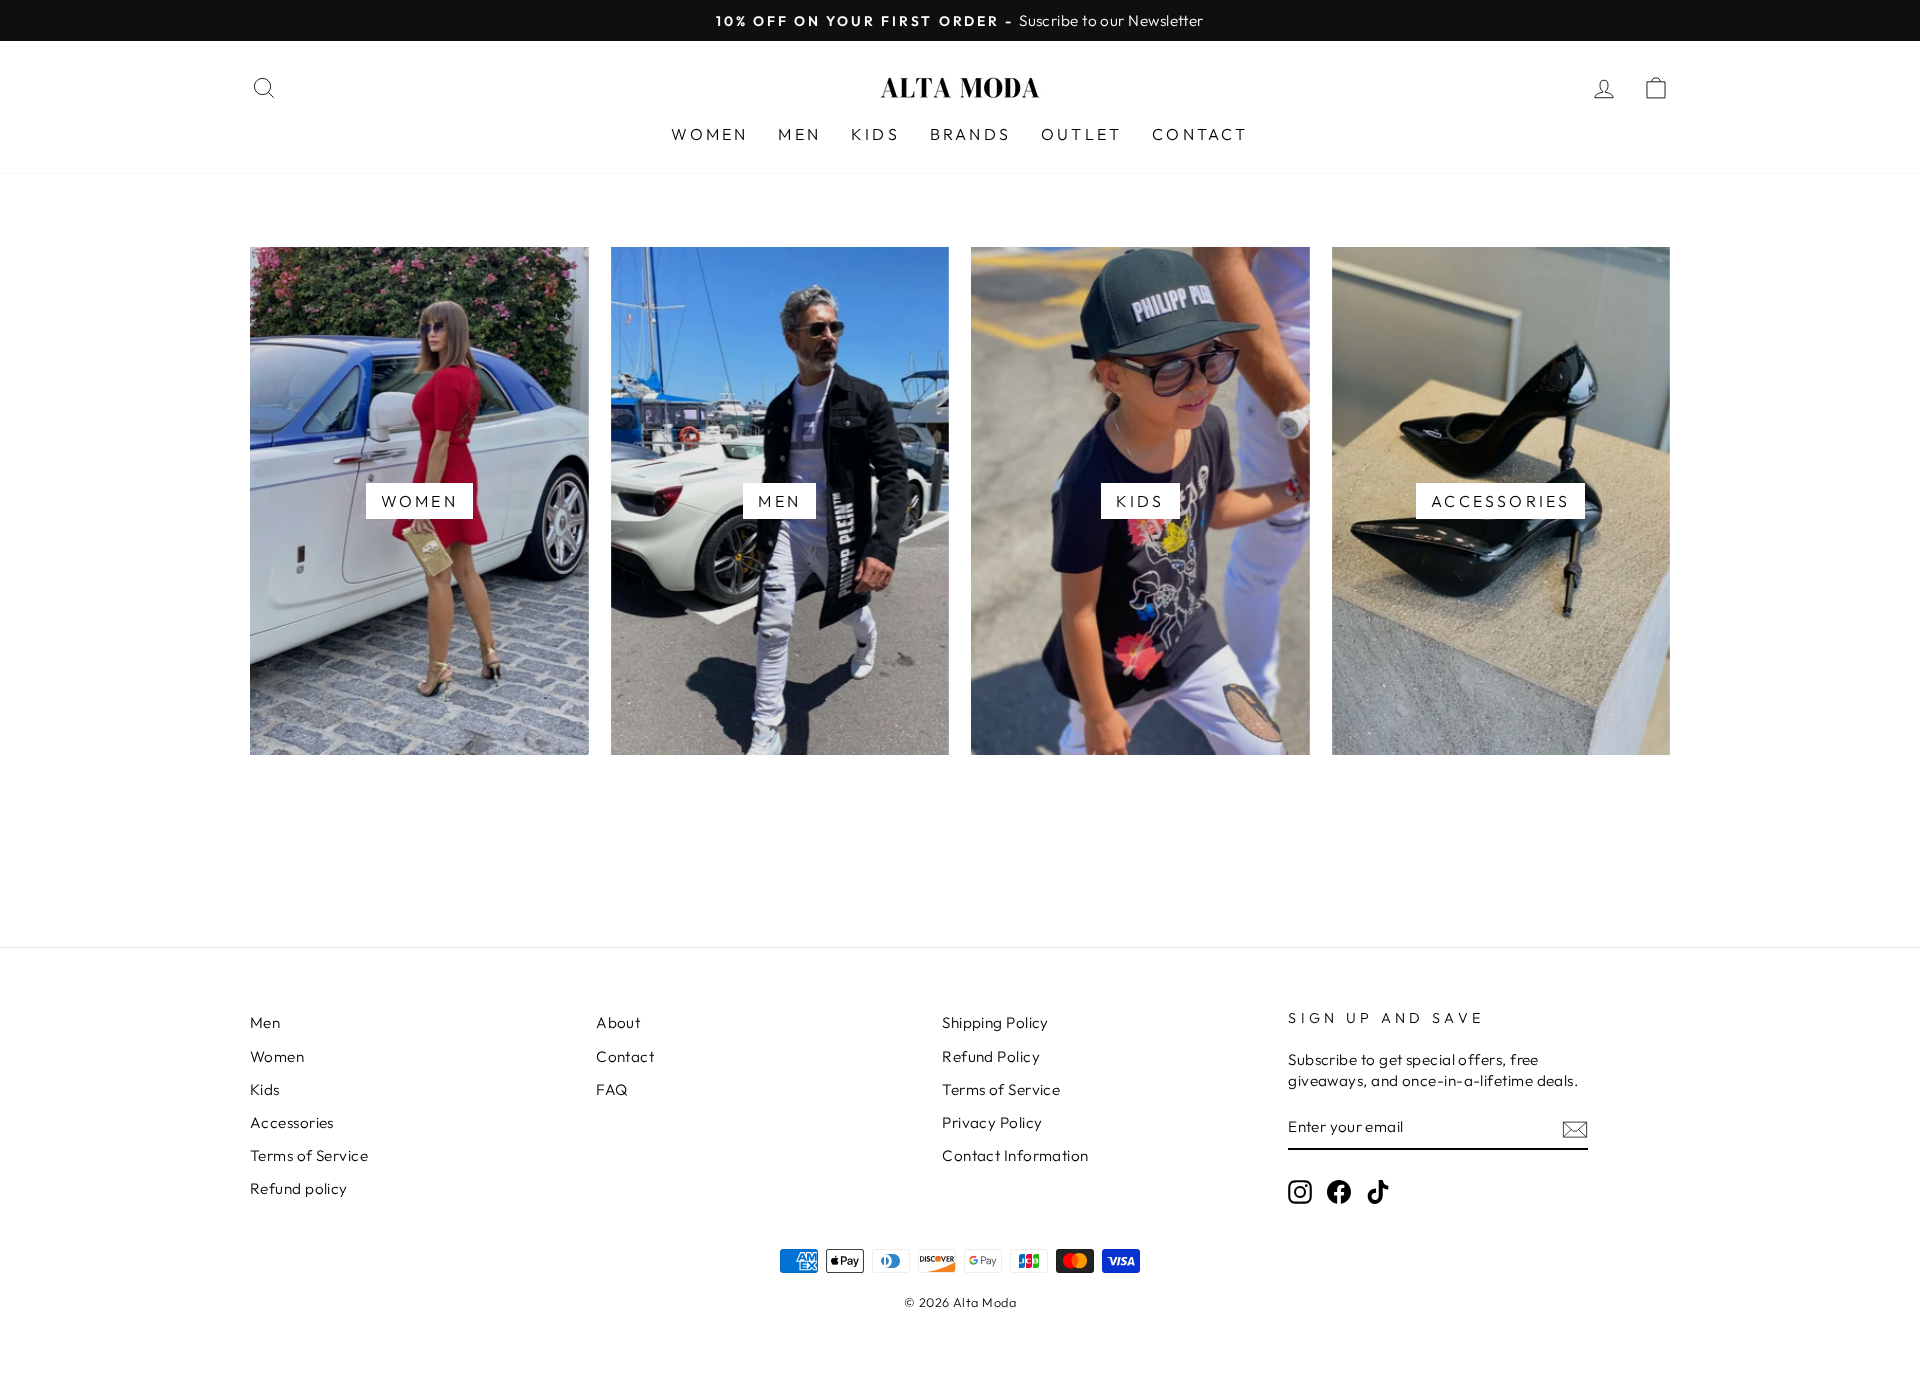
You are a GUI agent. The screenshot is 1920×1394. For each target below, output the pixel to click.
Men (265, 1022)
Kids (265, 1089)
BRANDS (970, 134)
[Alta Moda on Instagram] (1300, 1192)
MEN (799, 134)
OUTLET (1081, 134)
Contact (625, 1056)
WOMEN (709, 134)
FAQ (611, 1089)
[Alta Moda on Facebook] (1339, 1192)
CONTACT (1200, 134)
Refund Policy (991, 1056)
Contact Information (1015, 1155)
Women (277, 1056)
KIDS (875, 134)
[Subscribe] (1575, 1128)
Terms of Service (309, 1155)
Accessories (292, 1122)
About (618, 1022)
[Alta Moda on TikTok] (1378, 1192)
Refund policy (299, 1188)
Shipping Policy (995, 1022)
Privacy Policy (992, 1122)
